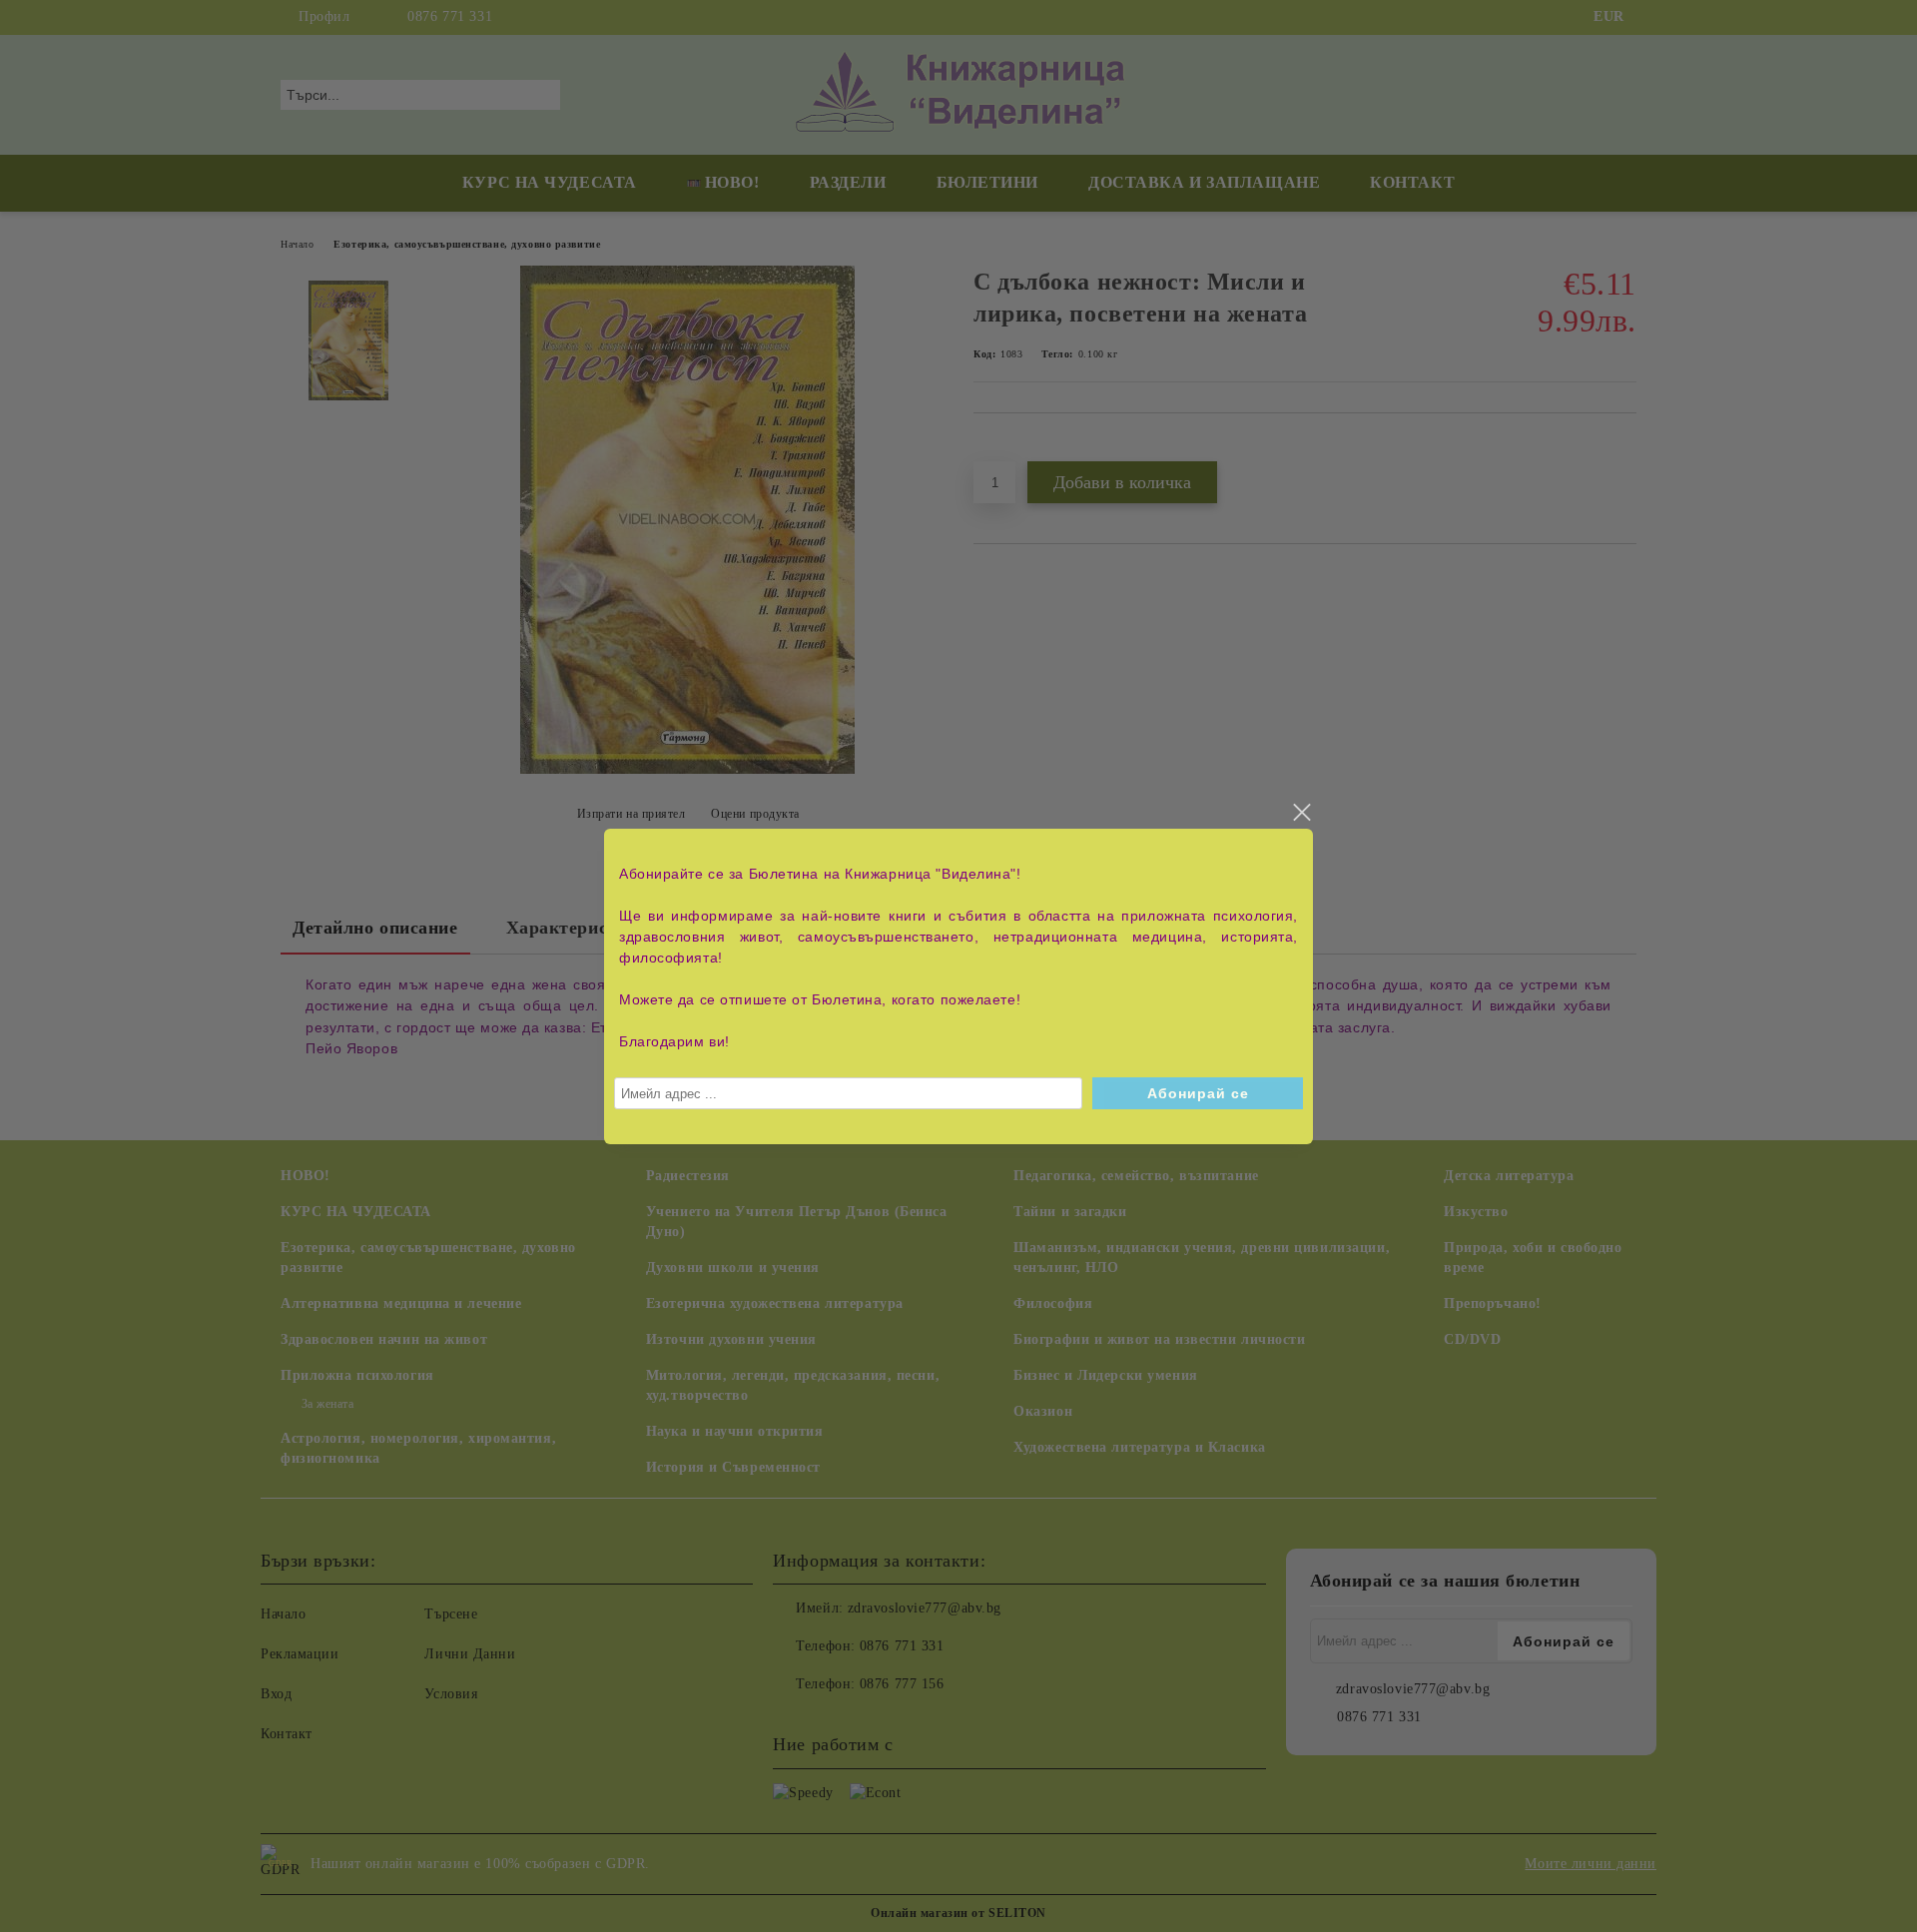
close (1301, 813)
